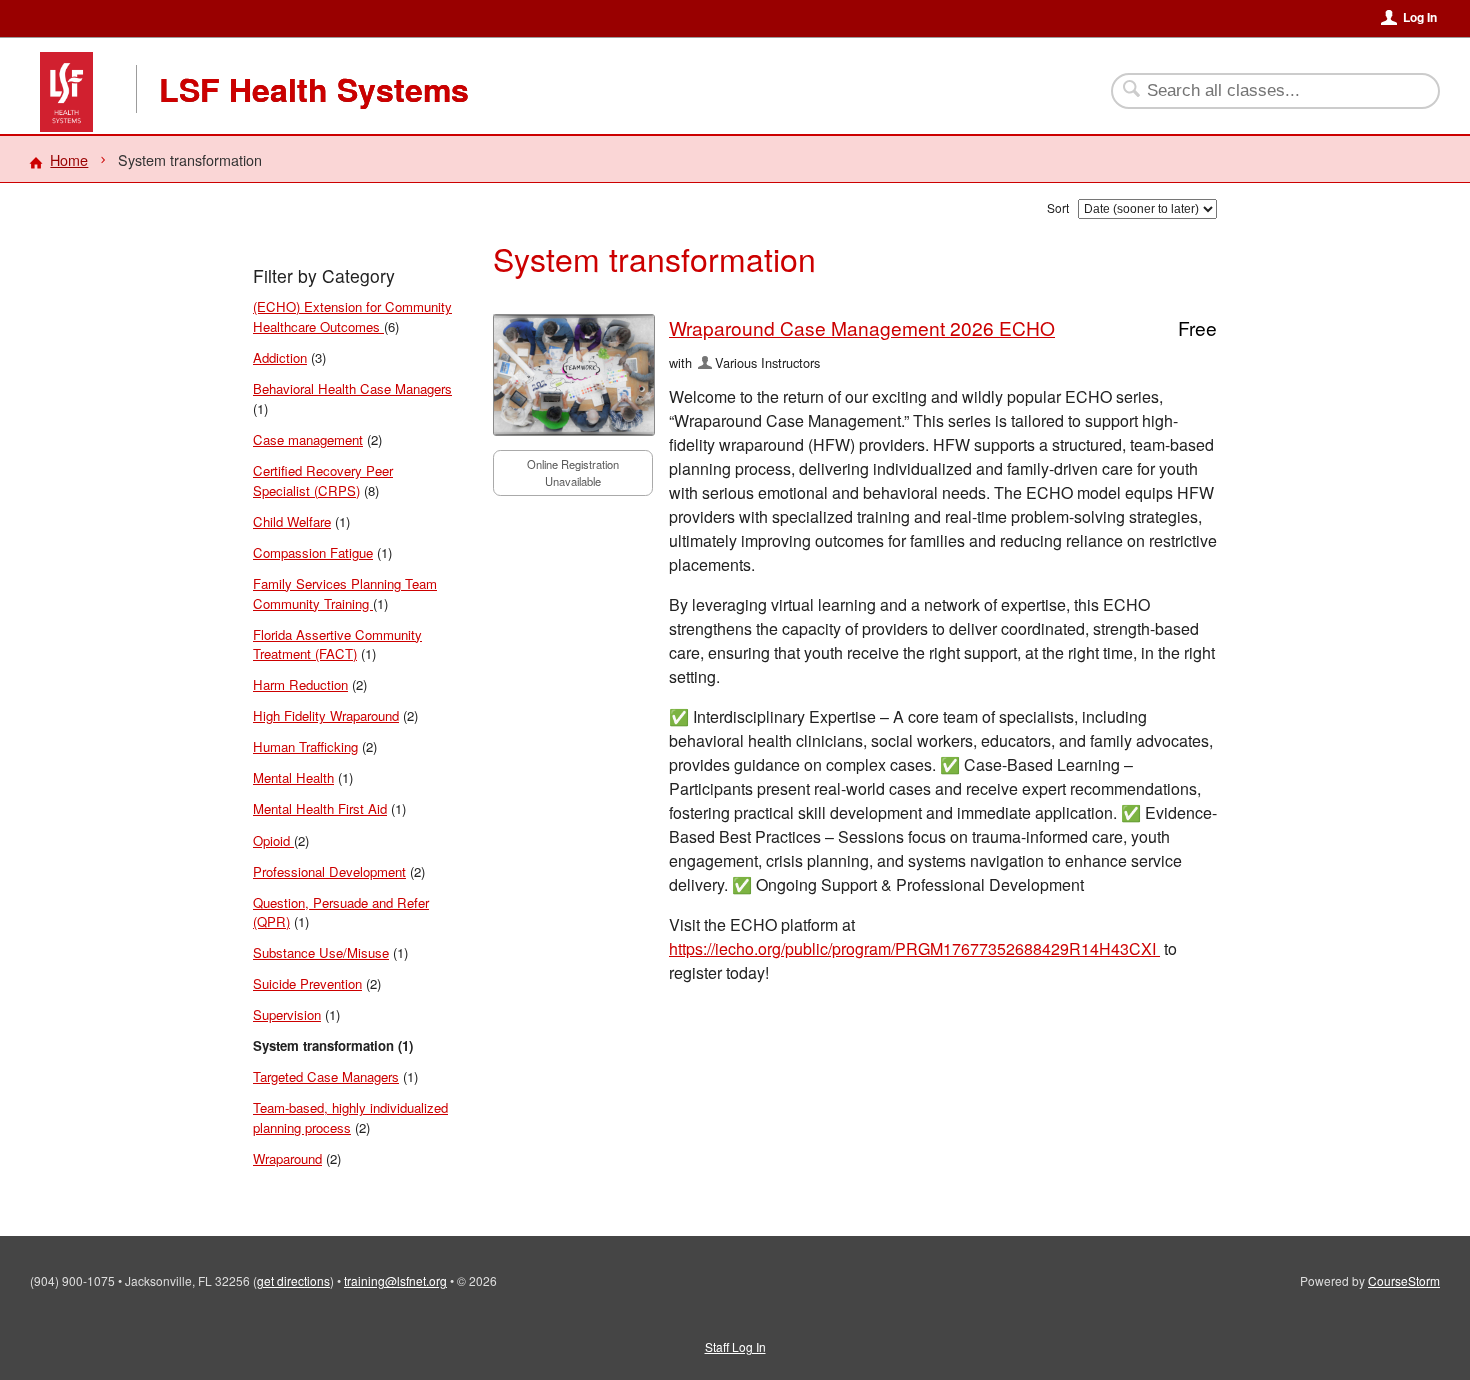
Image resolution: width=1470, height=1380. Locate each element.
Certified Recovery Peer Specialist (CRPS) (323, 480)
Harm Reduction (300, 684)
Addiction (280, 357)
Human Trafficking (305, 746)
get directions (293, 1280)
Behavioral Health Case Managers (352, 388)
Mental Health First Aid (320, 808)
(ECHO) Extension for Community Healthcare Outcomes (352, 316)
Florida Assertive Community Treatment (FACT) (337, 644)
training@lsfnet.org (395, 1280)
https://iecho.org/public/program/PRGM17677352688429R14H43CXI (914, 948)
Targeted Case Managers (326, 1076)
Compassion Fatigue (313, 552)
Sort (1058, 207)
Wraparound (287, 1158)
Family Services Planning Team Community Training (345, 593)
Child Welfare (292, 521)
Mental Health (293, 777)
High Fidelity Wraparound (326, 715)
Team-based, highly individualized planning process (350, 1117)
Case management (308, 439)
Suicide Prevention (307, 983)
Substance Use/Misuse (321, 952)
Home (69, 159)
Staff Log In (735, 1346)
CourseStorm (1404, 1280)
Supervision (287, 1014)
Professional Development (329, 871)
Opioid (273, 840)
